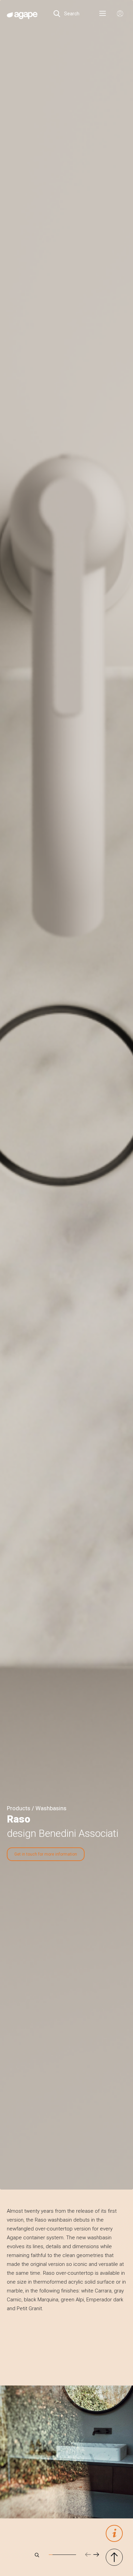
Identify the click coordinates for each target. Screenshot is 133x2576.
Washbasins (51, 1808)
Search (71, 14)
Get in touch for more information (46, 1854)
